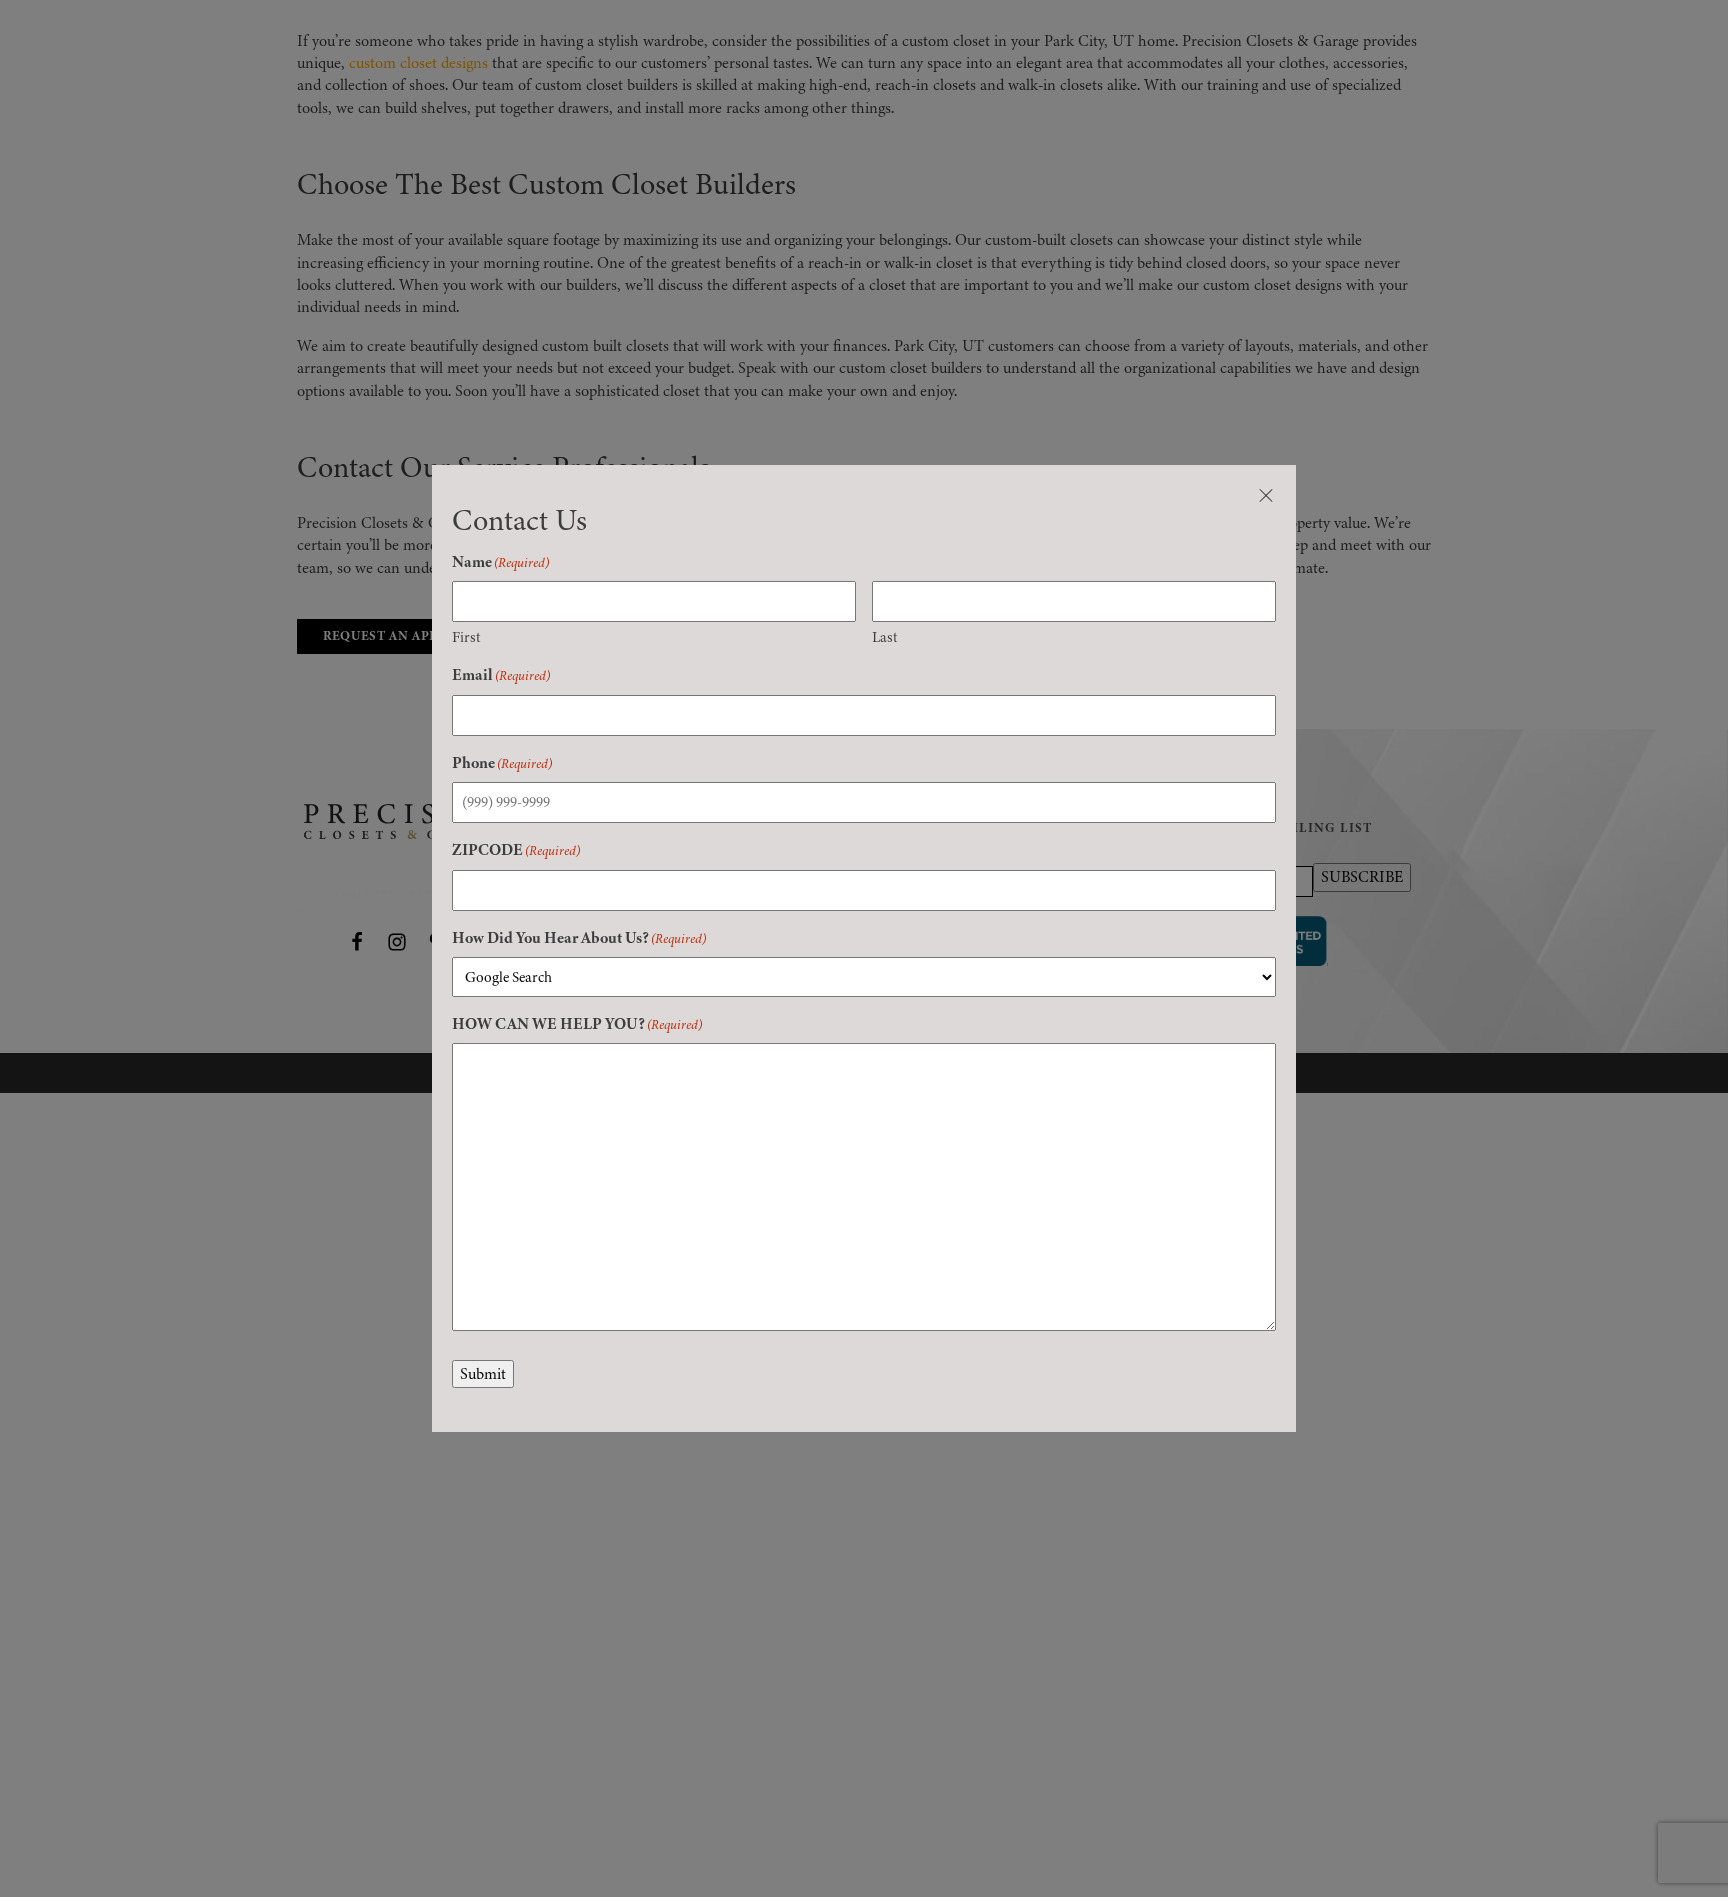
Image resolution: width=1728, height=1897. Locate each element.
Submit (483, 1374)
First (466, 637)
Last (885, 637)
